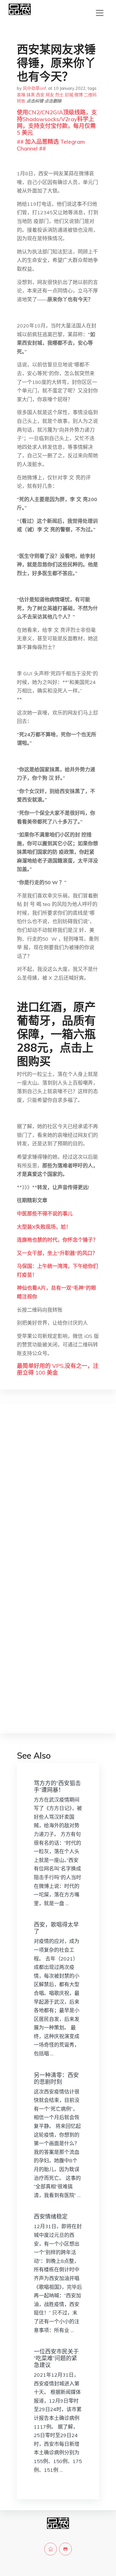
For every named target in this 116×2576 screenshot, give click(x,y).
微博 (79, 95)
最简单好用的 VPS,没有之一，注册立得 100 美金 (58, 1369)
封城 (69, 95)
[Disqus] (58, 1497)
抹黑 (31, 95)
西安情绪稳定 (51, 2216)
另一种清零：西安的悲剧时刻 (56, 2078)
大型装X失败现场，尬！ (44, 1227)
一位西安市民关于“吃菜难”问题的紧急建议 (56, 2358)
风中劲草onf (34, 88)
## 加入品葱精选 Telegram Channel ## (51, 145)
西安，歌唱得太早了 (56, 1928)
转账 (21, 101)
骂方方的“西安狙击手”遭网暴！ (57, 1786)
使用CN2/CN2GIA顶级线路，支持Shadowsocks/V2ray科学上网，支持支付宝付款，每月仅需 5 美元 (57, 122)
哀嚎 (21, 95)
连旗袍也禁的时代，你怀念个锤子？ (57, 1240)
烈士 (59, 95)
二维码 (90, 95)
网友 (50, 95)
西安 (40, 95)
